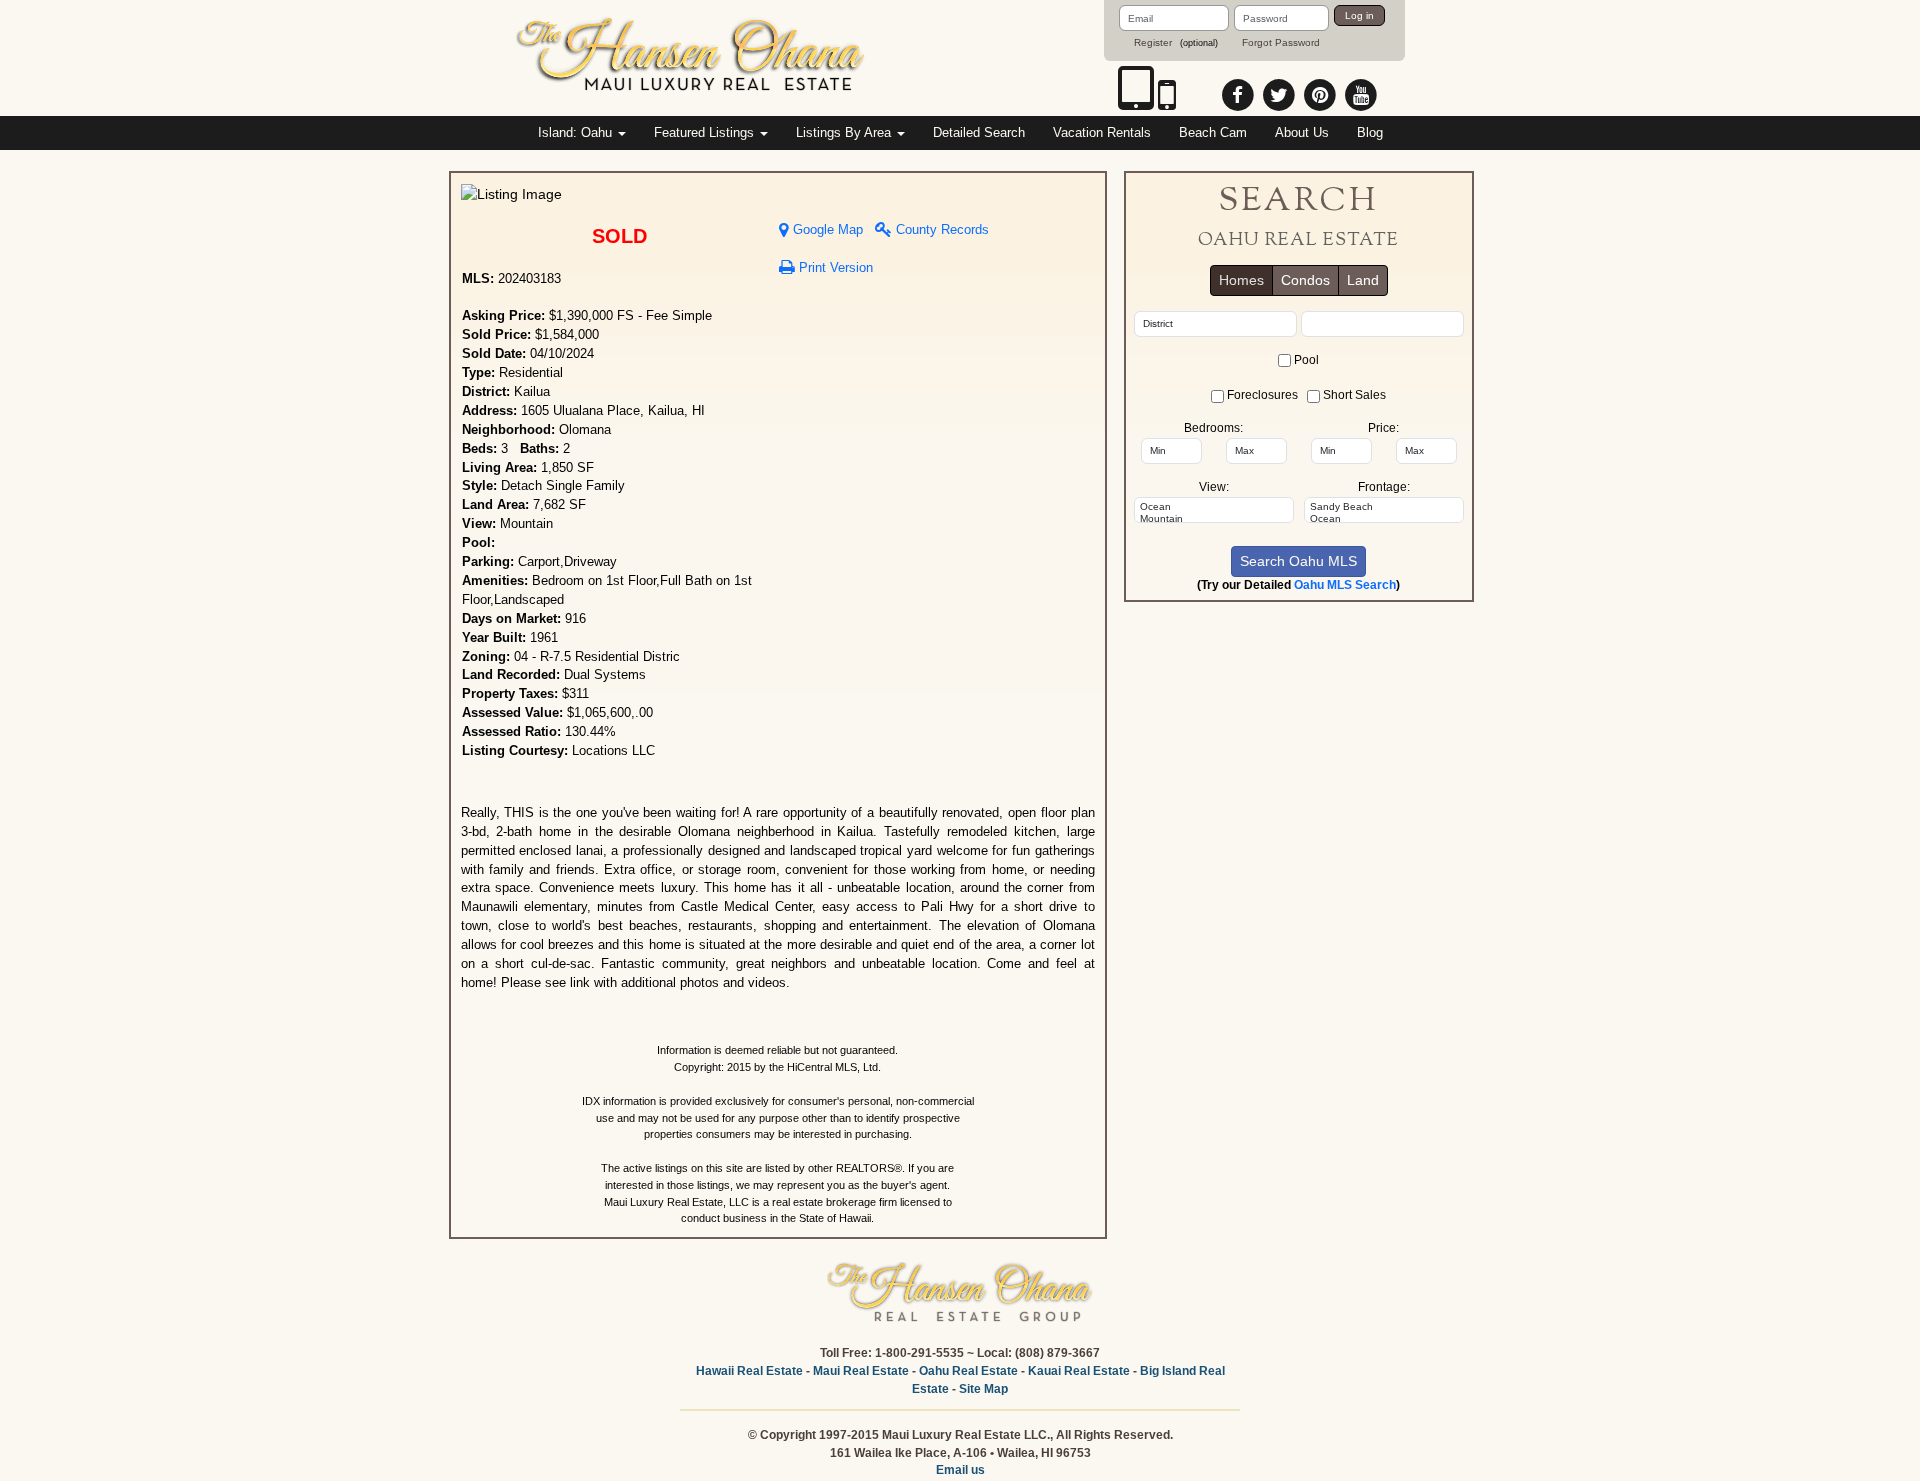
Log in (1359, 15)
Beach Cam (1213, 132)
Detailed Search (979, 132)
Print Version (834, 268)
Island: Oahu (577, 132)
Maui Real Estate (861, 1371)
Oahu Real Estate (968, 1371)
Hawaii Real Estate (749, 1371)
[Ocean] (1214, 507)
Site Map (983, 1389)
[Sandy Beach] (1384, 507)
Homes (1241, 280)
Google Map (826, 230)
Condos (1305, 280)
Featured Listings (706, 132)
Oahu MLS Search (1345, 585)
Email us (960, 1470)
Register (1153, 42)
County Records (940, 230)
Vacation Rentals (1102, 132)
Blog (1370, 132)
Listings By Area (845, 132)
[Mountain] (1214, 519)
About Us (1302, 132)
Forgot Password (1281, 42)
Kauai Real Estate (1079, 1371)
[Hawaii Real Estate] (691, 57)
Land (1363, 280)
